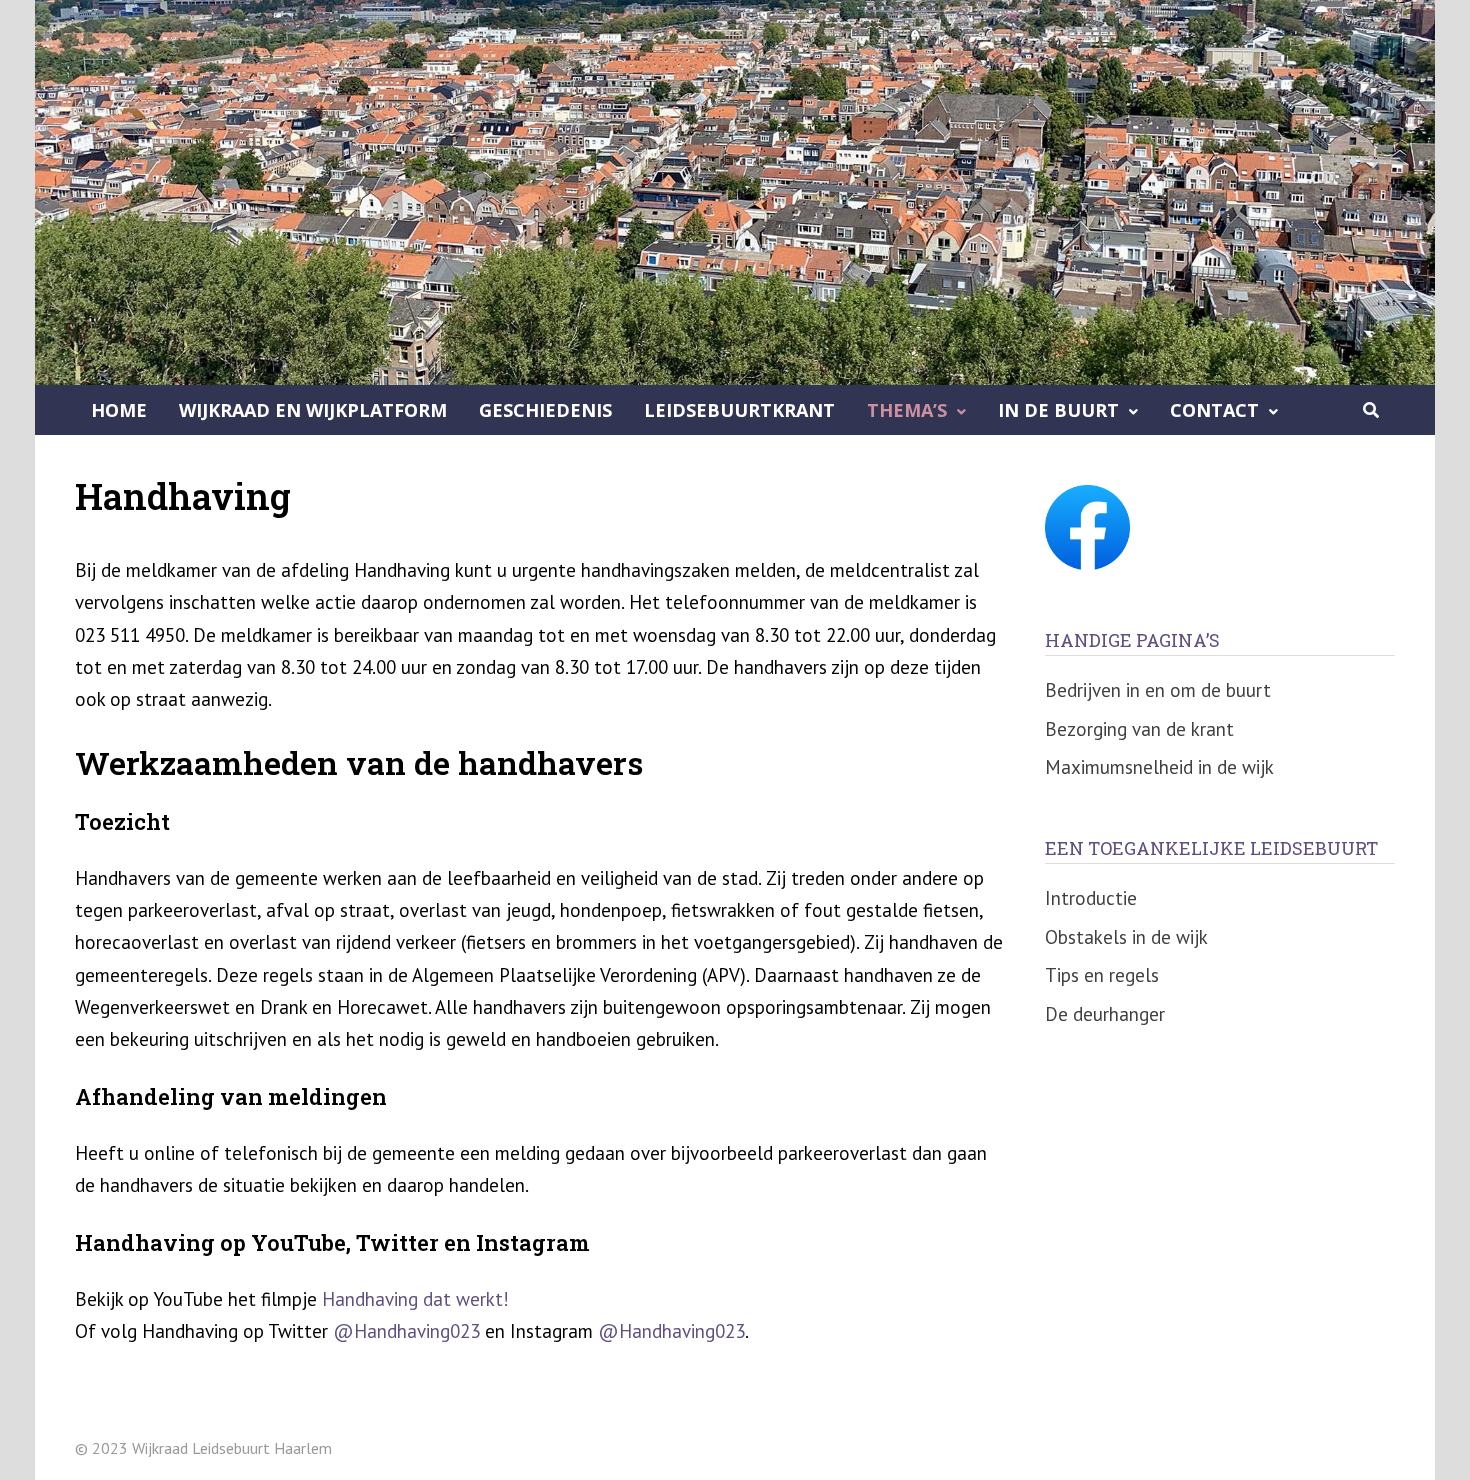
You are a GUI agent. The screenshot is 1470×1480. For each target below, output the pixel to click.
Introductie (1091, 898)
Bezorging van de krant (1139, 729)
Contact (1214, 410)
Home (119, 410)
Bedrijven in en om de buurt (1158, 690)
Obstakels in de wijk (1126, 937)
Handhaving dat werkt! (415, 1299)
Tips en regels (1102, 975)
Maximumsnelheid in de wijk (1159, 767)
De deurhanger (1105, 1014)
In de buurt (1058, 410)
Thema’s (907, 410)
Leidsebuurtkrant (739, 410)
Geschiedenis (545, 410)
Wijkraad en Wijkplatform (313, 410)
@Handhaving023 (406, 1331)
